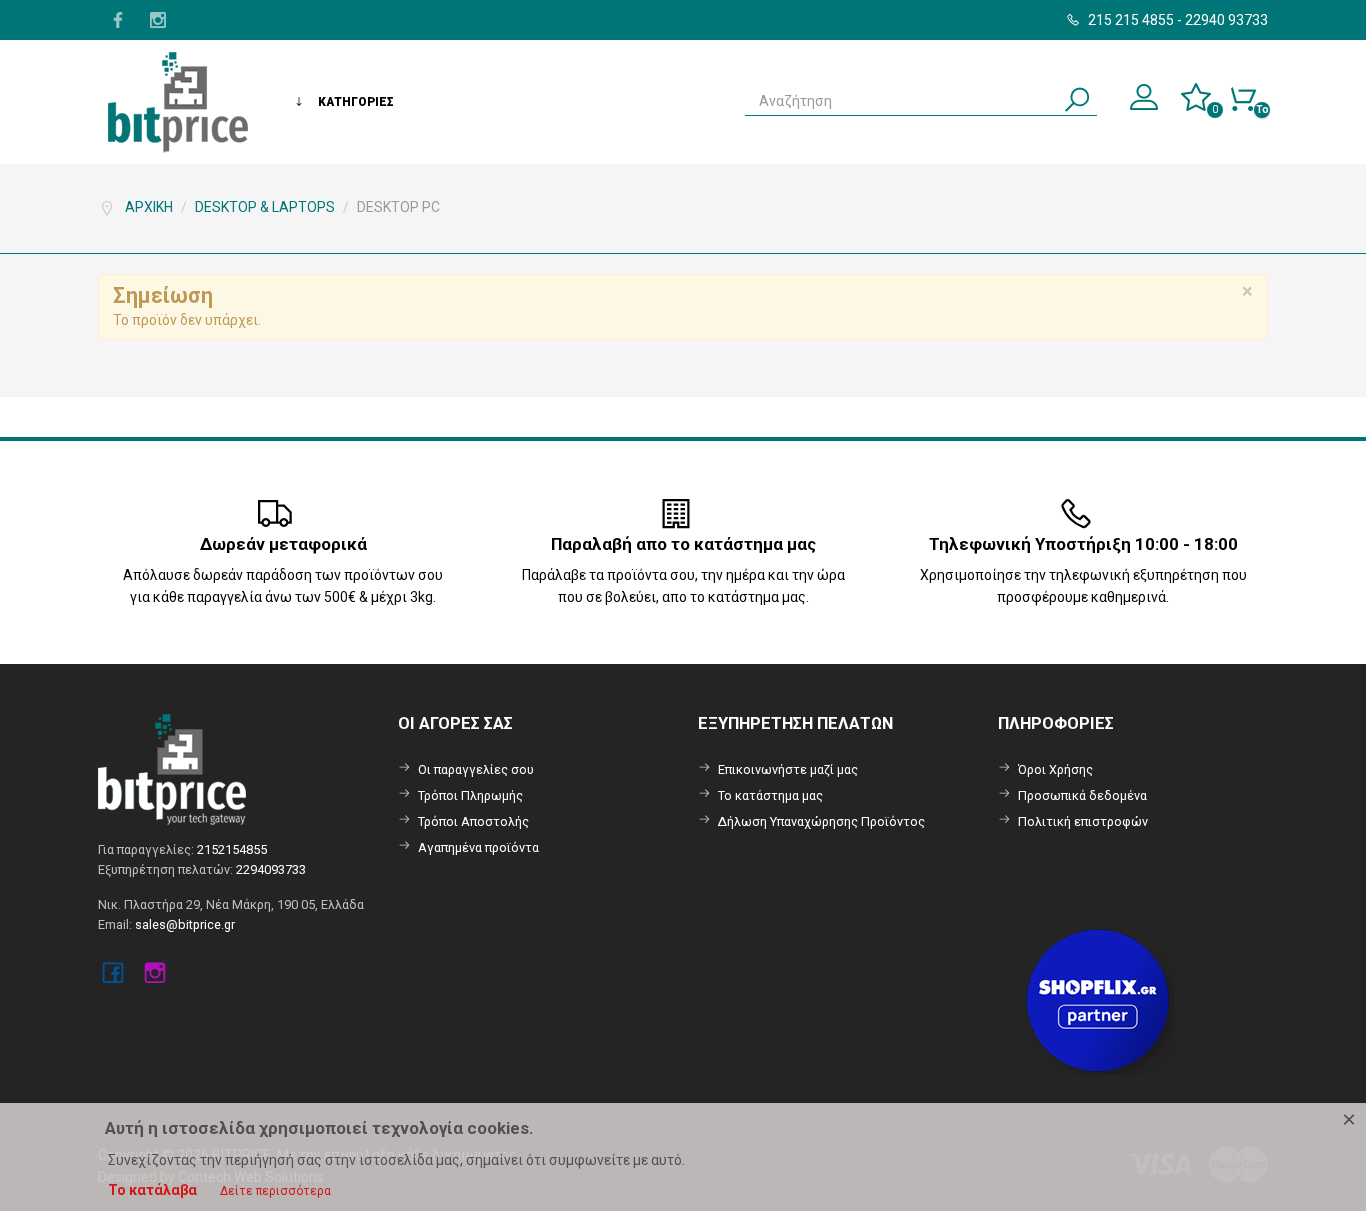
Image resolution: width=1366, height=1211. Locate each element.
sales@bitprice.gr (185, 924)
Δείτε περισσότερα (275, 1191)
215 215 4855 (1129, 20)
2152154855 (232, 849)
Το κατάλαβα (152, 1190)
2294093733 (271, 869)
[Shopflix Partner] (1099, 998)
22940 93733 (1226, 20)
